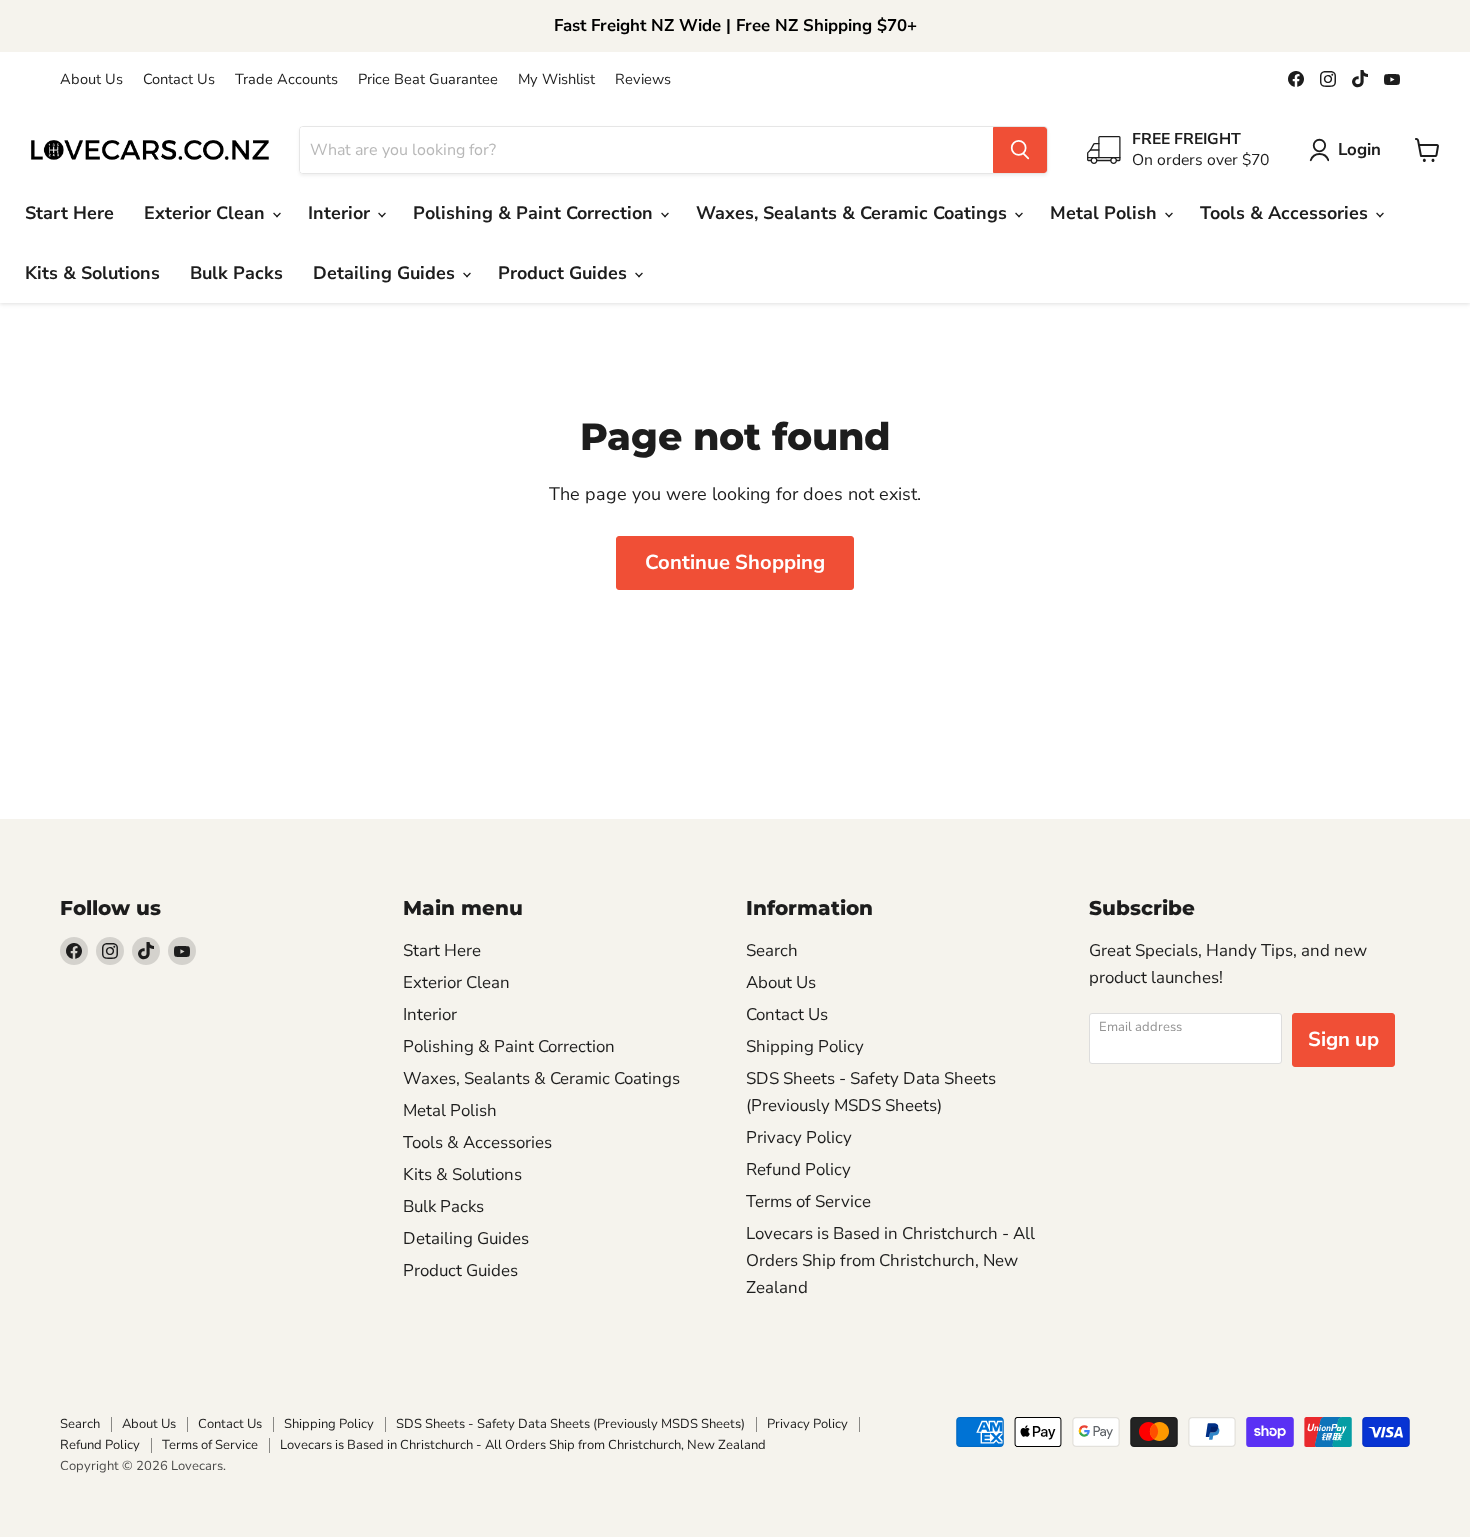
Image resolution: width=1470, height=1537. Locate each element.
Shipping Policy (805, 1046)
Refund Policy (798, 1169)
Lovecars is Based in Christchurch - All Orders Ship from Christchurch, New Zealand (890, 1260)
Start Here (69, 213)
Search (772, 950)
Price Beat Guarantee (428, 79)
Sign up (1343, 1039)
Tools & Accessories (1286, 213)
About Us (91, 79)
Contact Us (179, 79)
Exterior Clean (207, 213)
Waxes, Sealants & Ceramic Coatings (854, 213)
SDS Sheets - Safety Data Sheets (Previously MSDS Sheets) (570, 1424)
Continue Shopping (735, 562)
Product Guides (565, 273)
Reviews (643, 79)
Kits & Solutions (92, 273)
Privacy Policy (799, 1137)
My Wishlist (556, 79)
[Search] (1020, 150)
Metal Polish (1106, 213)
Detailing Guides (386, 273)
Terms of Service (808, 1201)
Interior (341, 213)
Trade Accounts (286, 79)
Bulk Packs (236, 273)
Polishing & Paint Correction (535, 213)
